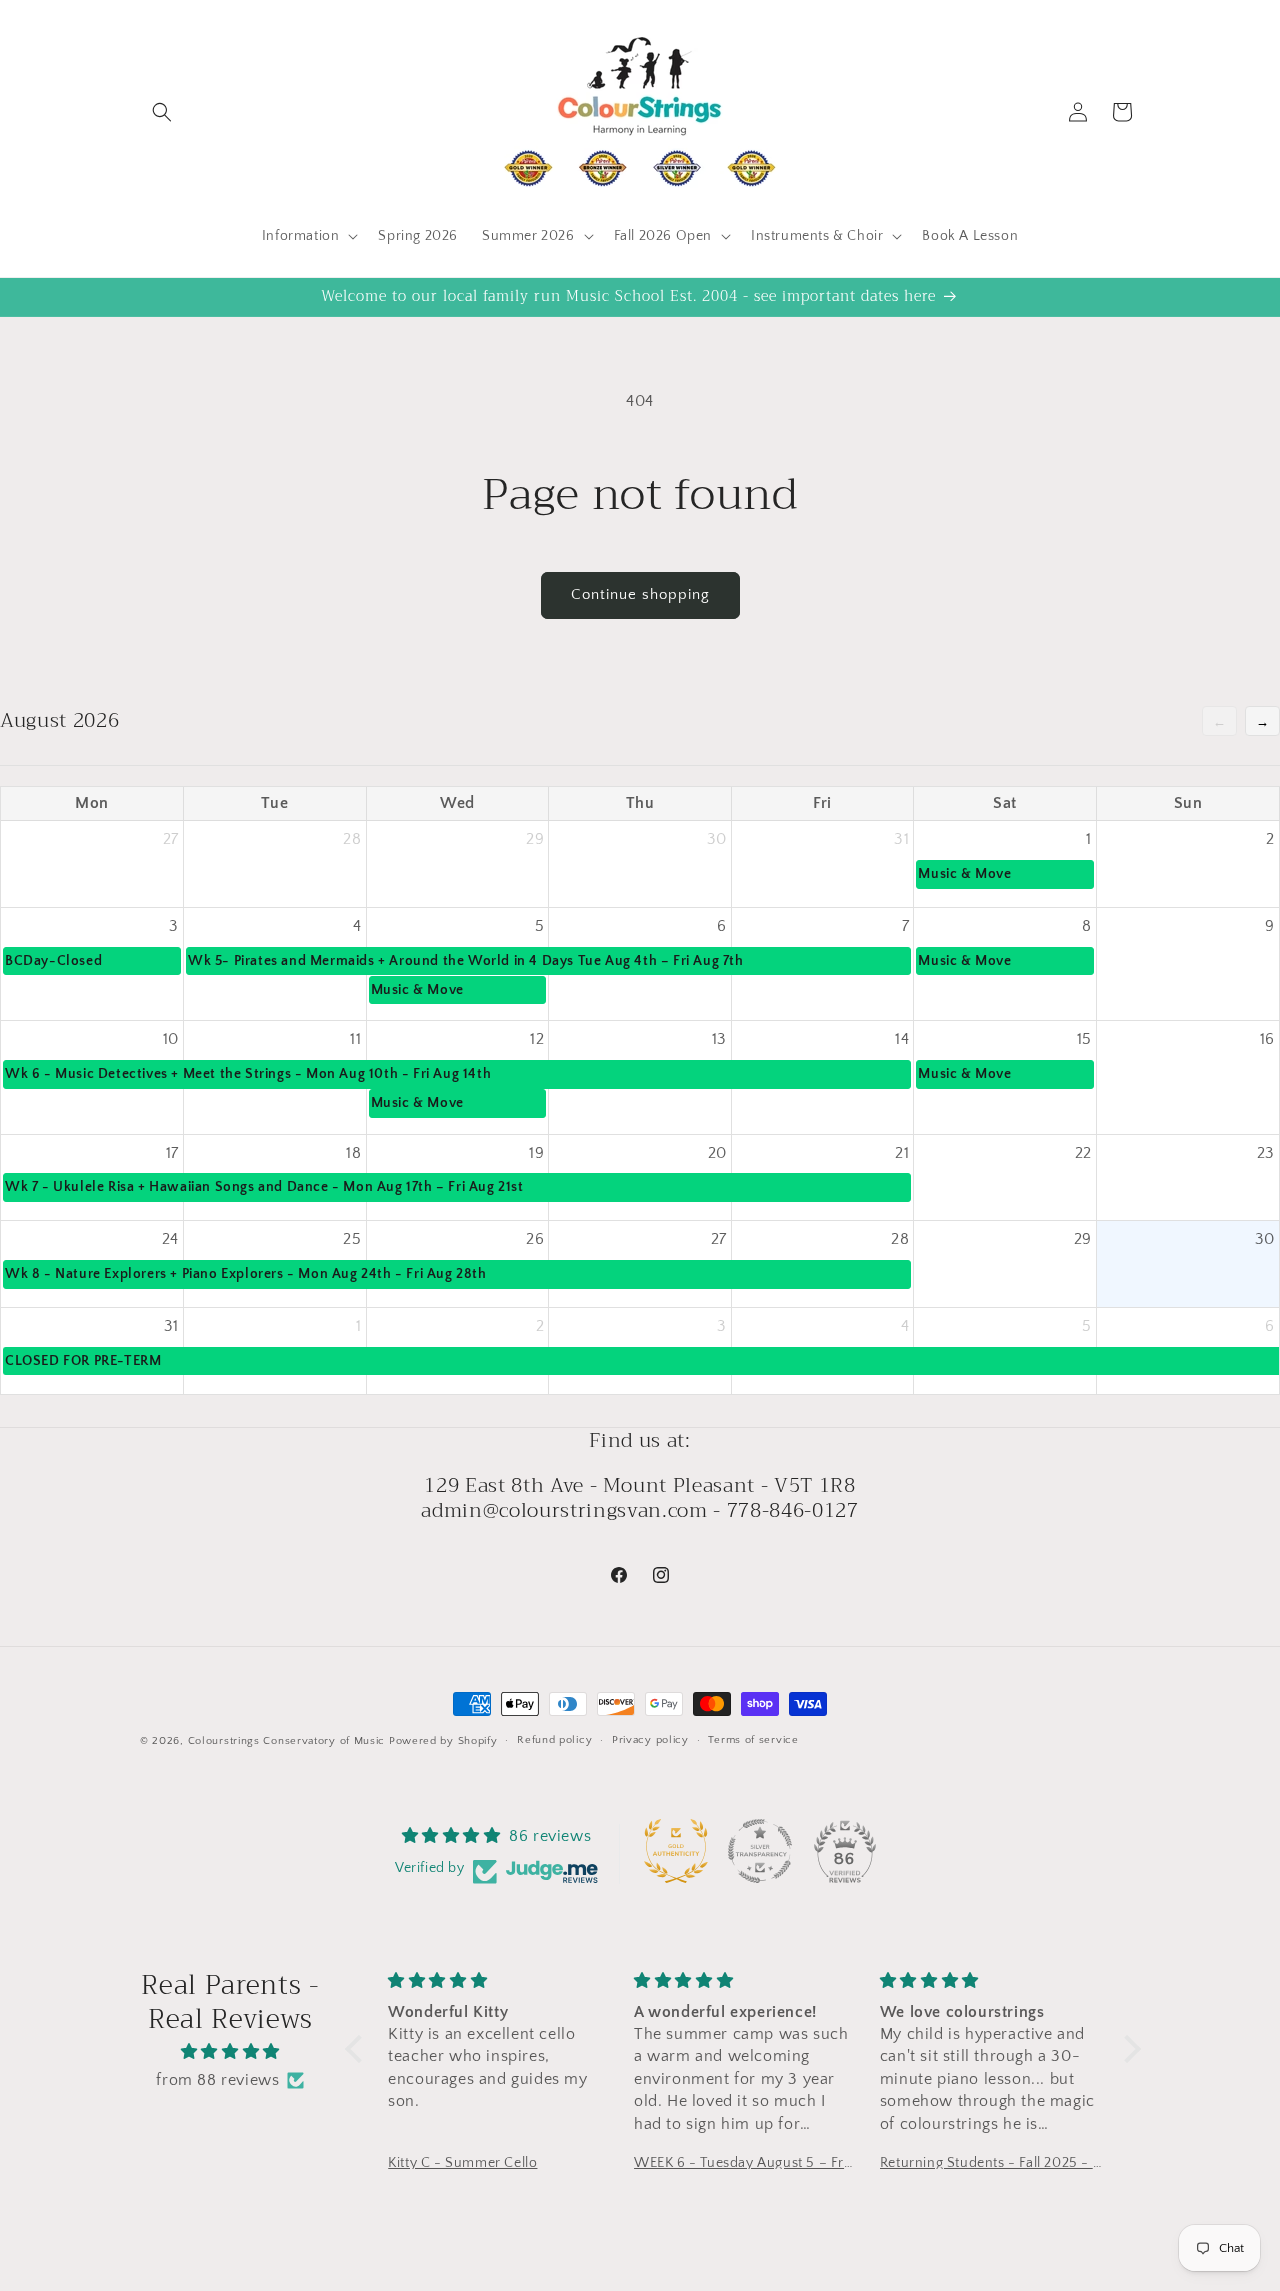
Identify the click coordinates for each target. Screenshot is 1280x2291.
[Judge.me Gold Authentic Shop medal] (676, 1851)
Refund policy (554, 1740)
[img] (230, 2052)
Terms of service (753, 1740)
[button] (162, 112)
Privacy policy (650, 1740)
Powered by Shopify (443, 1741)
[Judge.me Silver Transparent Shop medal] (760, 1851)
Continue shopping (640, 594)
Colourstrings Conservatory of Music (287, 1741)
